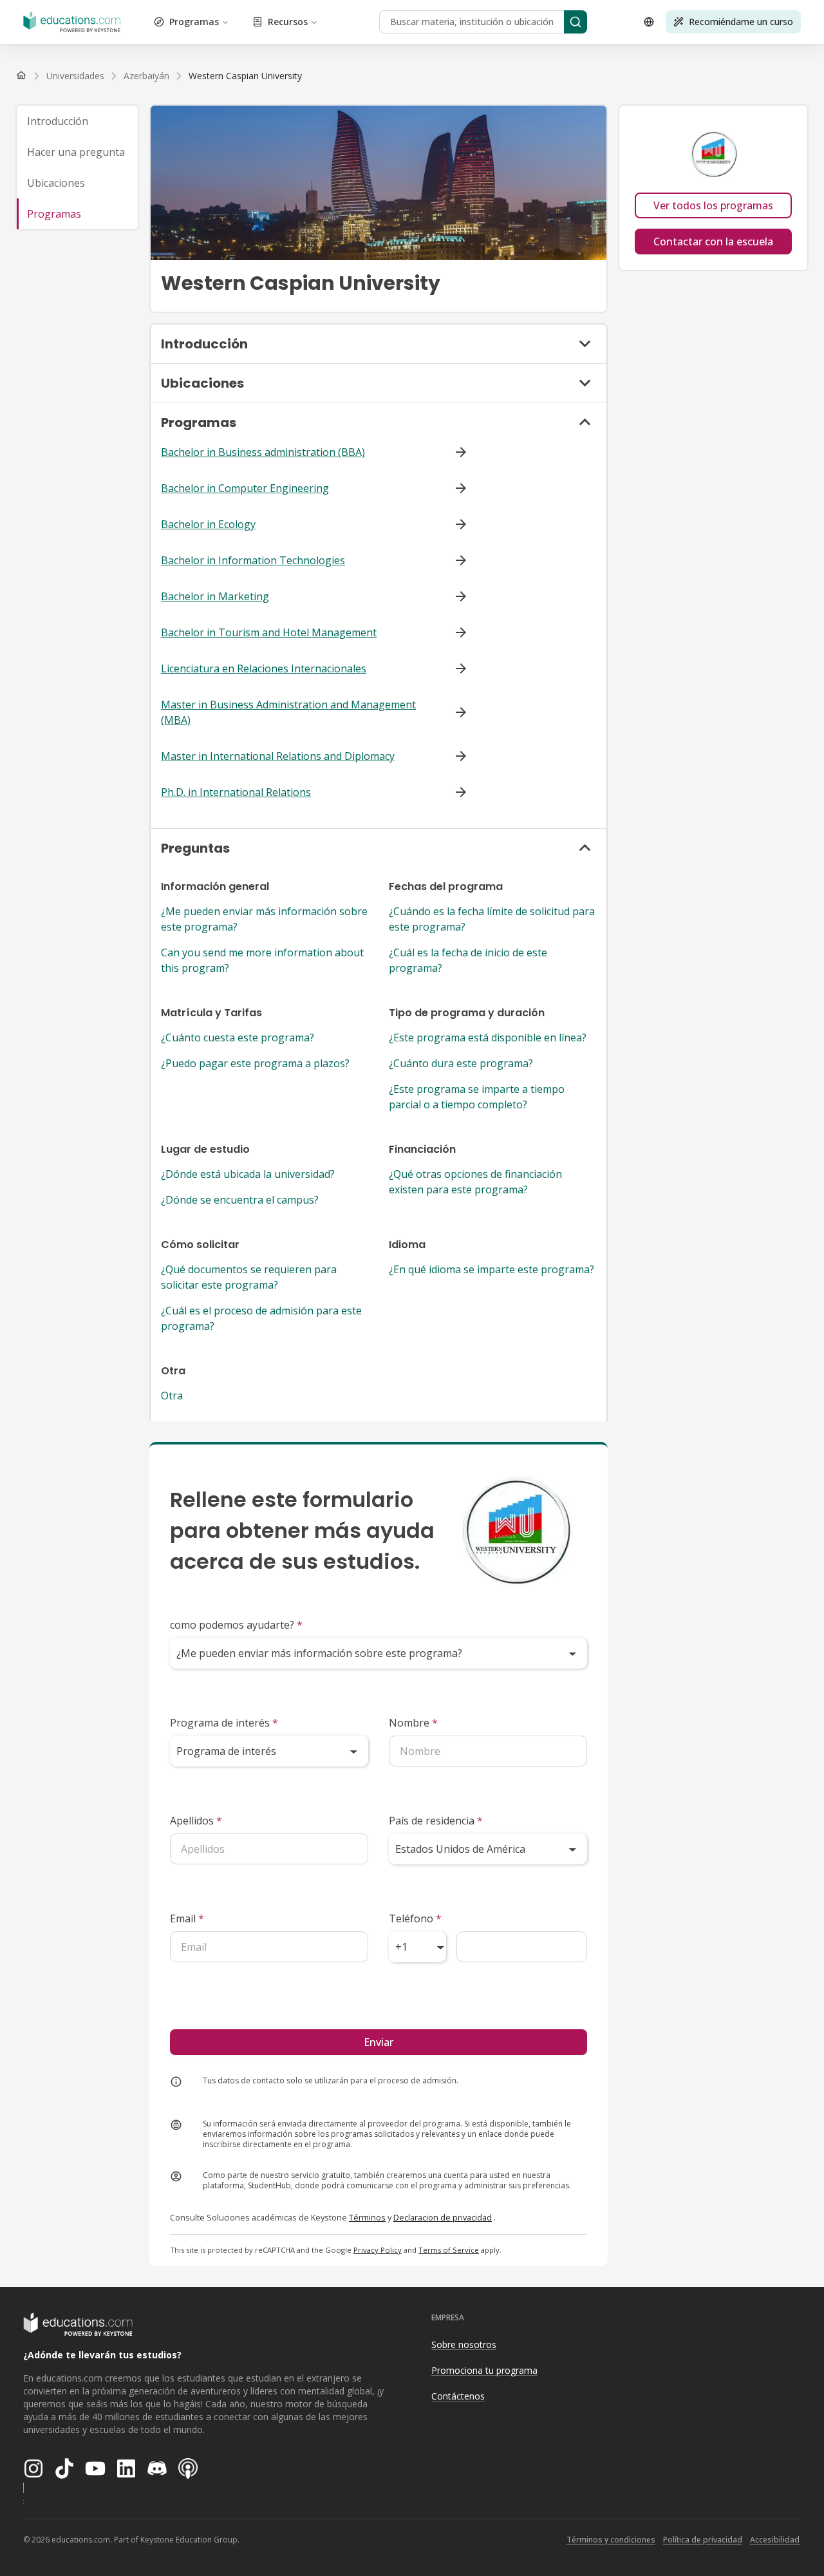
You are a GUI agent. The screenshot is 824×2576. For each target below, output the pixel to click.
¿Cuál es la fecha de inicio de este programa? (468, 960)
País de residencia (436, 1821)
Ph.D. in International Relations (236, 792)
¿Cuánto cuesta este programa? (238, 1037)
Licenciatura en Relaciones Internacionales (264, 668)
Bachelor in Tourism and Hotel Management (269, 632)
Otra (172, 1396)
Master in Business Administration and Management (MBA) (288, 712)
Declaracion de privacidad (443, 2217)
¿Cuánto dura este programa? (461, 1063)
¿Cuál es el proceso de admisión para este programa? (261, 1318)
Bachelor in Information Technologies (253, 560)
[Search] (576, 22)
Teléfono (415, 1918)
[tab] (77, 121)
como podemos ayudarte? (236, 1625)
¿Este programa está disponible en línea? (488, 1037)
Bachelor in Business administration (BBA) (263, 452)
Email (187, 1918)
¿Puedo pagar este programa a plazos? (255, 1063)
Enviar (379, 2042)
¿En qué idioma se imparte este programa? (492, 1269)
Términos (367, 2217)
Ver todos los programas (713, 205)
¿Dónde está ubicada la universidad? (248, 1174)
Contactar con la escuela (713, 241)
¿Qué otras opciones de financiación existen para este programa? (475, 1182)
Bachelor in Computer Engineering (245, 488)
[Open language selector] (649, 22)
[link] (245, 76)
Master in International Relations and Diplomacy (278, 756)
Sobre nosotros (464, 2344)
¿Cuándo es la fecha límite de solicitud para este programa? (492, 919)
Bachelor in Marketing (215, 596)
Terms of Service (449, 2250)
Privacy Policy (378, 2250)
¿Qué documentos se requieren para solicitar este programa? (249, 1277)
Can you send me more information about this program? (262, 960)
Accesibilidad (775, 2540)
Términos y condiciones (611, 2540)
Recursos (288, 22)
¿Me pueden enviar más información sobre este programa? (264, 919)
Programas (194, 22)
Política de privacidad (703, 2540)
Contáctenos (458, 2396)
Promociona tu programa (484, 2370)
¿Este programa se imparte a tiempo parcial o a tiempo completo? (477, 1097)
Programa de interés (224, 1723)
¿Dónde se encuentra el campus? (240, 1200)
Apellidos (196, 1821)
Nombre (413, 1723)
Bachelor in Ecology (208, 524)
